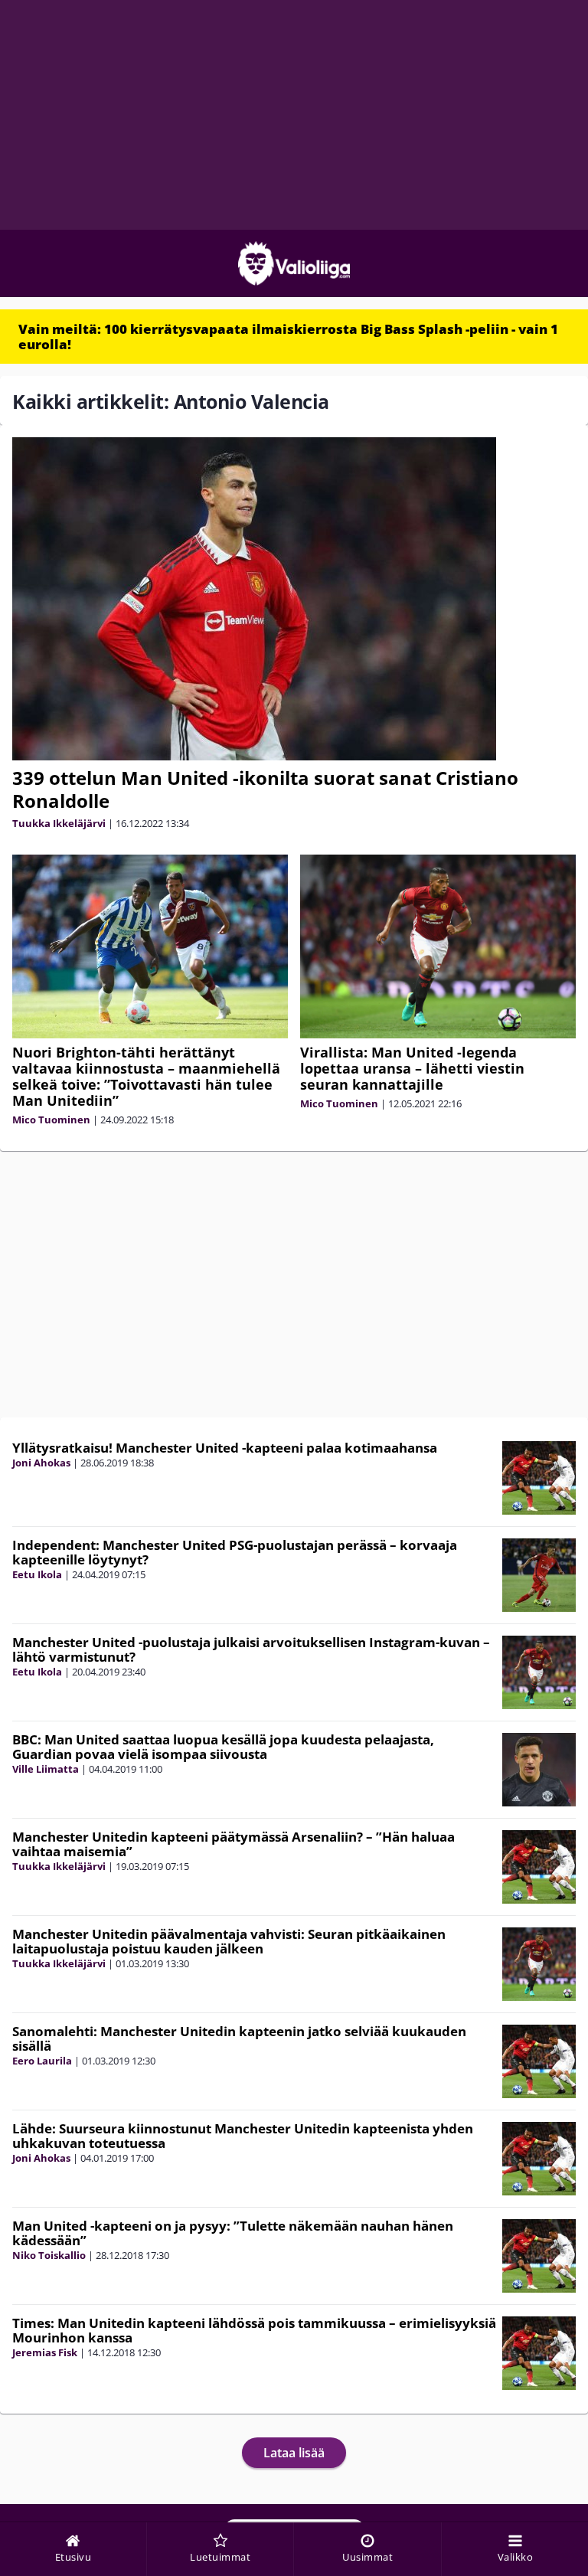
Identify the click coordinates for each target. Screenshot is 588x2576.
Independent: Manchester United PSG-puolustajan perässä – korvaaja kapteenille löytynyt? (235, 1552)
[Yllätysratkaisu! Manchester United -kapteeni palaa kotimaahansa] (539, 1478)
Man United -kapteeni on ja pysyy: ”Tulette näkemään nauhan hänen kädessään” (233, 2233)
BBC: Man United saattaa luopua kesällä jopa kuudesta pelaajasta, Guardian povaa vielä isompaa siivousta (223, 1747)
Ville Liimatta (46, 1769)
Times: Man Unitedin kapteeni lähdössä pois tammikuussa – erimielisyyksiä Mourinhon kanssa (254, 2330)
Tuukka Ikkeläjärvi (59, 823)
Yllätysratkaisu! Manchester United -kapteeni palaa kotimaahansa (225, 1448)
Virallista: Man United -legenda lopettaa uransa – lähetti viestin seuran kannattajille (412, 1068)
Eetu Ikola (37, 1574)
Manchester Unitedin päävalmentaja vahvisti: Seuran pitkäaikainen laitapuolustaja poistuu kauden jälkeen (229, 1941)
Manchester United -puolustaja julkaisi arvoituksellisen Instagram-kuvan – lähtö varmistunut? (251, 1649)
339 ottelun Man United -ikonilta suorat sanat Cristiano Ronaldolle (265, 789)
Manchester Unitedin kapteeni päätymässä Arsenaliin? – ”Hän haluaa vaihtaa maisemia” (234, 1844)
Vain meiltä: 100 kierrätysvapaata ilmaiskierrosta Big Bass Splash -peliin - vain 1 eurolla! (288, 337)
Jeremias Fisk (45, 2352)
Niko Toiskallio (49, 2255)
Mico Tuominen (51, 1120)
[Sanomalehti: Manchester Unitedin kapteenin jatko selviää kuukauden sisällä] (539, 2061)
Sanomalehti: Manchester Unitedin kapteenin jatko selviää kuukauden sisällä (239, 2038)
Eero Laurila (42, 2061)
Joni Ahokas (41, 1463)
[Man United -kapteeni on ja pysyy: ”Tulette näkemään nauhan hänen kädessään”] (539, 2256)
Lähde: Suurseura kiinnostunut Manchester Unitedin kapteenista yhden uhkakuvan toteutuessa (243, 2136)
